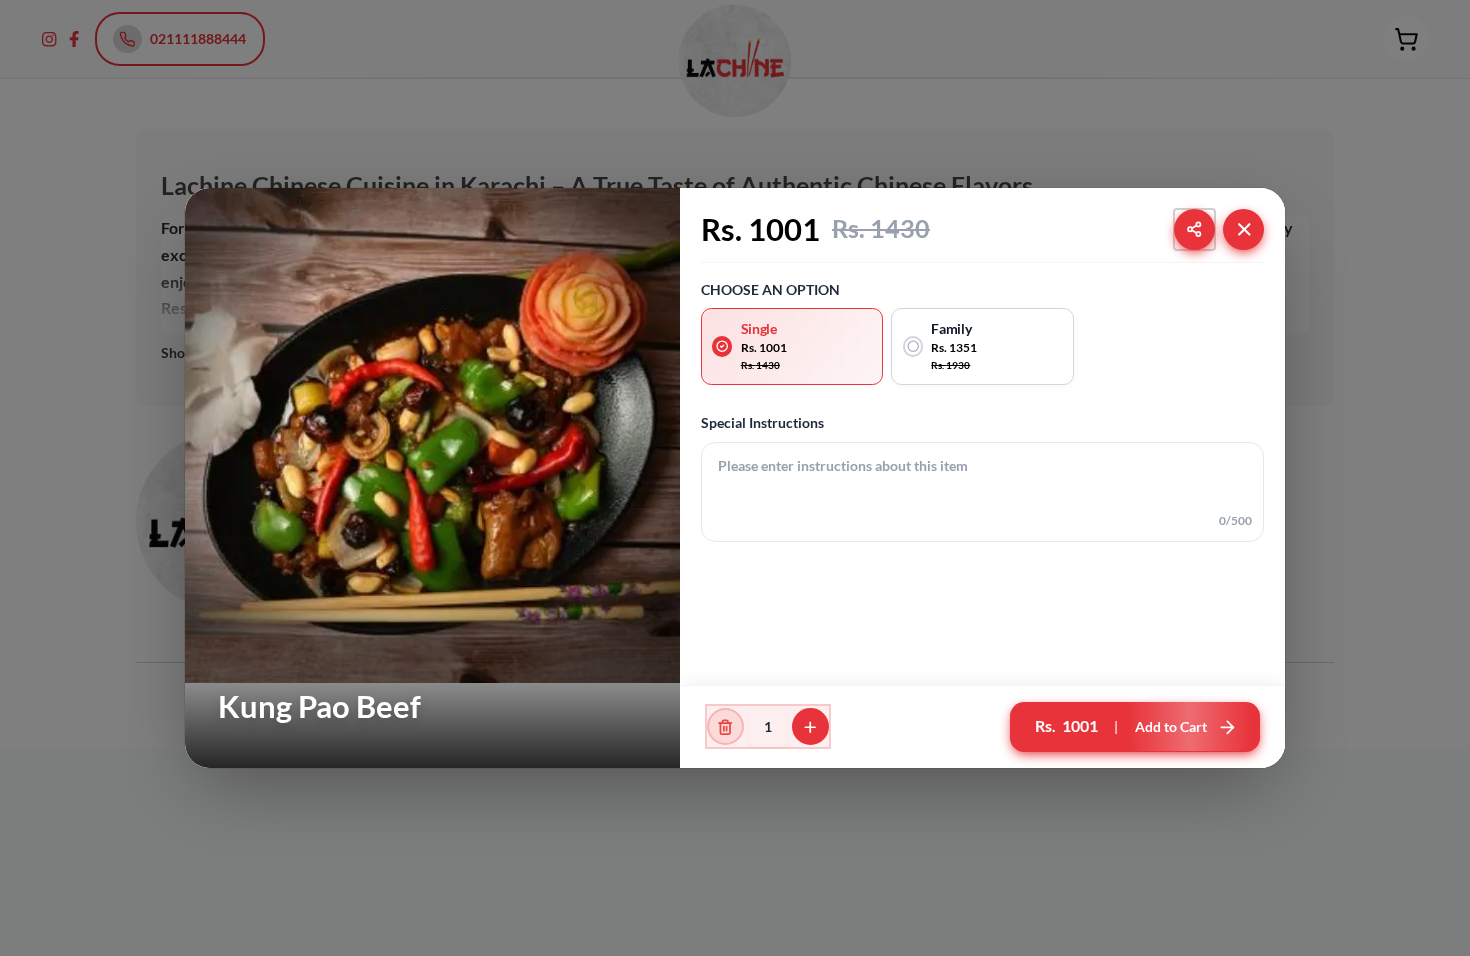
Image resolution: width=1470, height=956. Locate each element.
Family (951, 328)
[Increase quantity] (810, 726)
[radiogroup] (983, 346)
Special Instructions (762, 422)
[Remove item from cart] (725, 726)
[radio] (792, 346)
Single (759, 328)
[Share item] (1194, 229)
